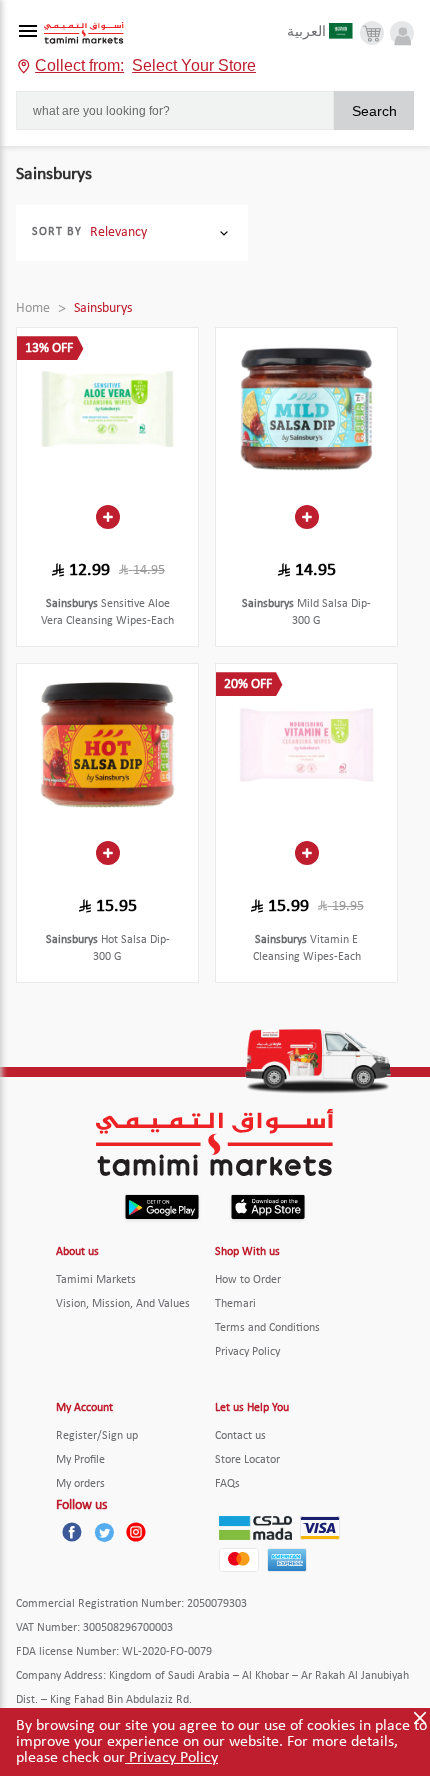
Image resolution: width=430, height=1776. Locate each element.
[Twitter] (104, 1532)
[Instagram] (136, 1532)
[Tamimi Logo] (84, 33)
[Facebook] (72, 1532)
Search (374, 111)
